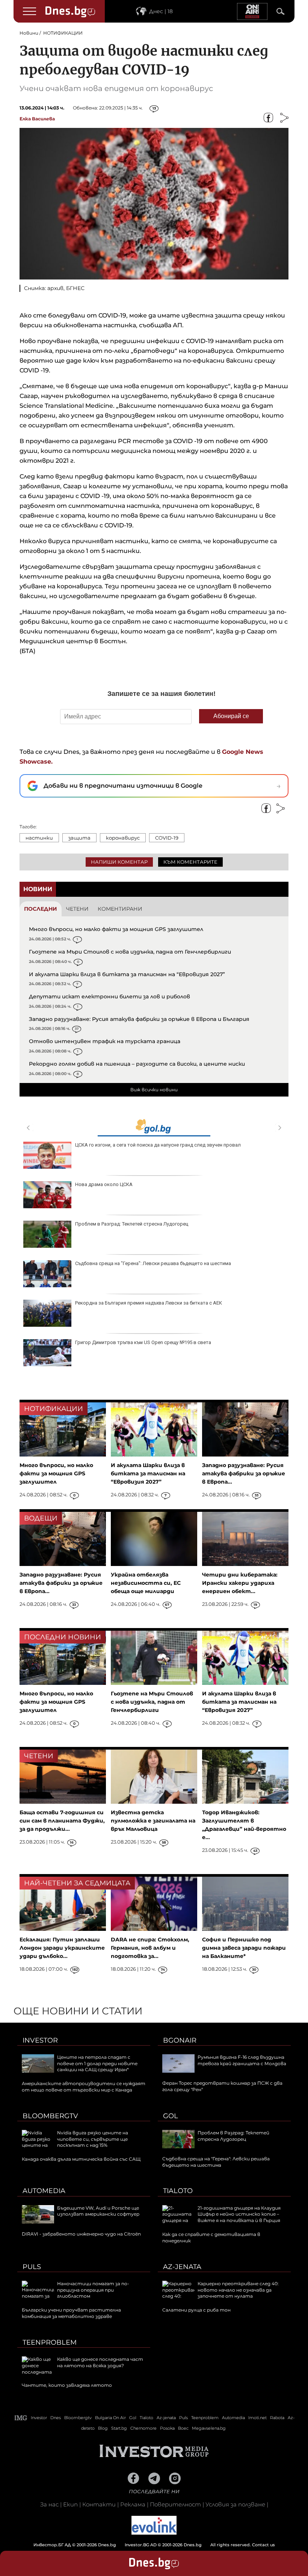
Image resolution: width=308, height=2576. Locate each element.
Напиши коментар (119, 862)
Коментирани (120, 909)
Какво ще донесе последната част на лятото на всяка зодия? (100, 2362)
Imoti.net (257, 2418)
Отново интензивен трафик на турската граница (105, 1041)
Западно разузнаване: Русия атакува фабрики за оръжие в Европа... (244, 1473)
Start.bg (119, 2428)
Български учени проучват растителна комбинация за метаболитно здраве (71, 2313)
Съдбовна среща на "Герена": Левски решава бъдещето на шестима (153, 1263)
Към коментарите (190, 862)
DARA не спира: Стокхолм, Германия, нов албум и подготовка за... (150, 1948)
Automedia (44, 2191)
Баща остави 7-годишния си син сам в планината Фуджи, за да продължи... (62, 1821)
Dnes (56, 2418)
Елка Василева (37, 119)
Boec (183, 2428)
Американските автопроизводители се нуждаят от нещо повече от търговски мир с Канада (84, 2087)
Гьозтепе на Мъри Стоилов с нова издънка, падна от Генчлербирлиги (130, 952)
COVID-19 (167, 838)
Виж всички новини (154, 1090)
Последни (41, 909)
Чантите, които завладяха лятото (67, 2385)
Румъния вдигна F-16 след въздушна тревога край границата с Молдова (242, 2060)
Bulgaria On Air (110, 2418)
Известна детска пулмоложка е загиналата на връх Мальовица (153, 1821)
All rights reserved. (143, 2545)
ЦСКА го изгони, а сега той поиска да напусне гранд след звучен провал (158, 1145)
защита (79, 838)
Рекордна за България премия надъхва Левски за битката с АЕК (149, 1303)
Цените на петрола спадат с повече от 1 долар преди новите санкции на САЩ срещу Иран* (97, 2063)
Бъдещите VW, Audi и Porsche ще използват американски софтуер (98, 2211)
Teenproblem (50, 2342)
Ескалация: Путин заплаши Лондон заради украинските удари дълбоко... (62, 1948)
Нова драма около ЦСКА (104, 1184)
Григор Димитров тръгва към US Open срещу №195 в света (143, 1342)
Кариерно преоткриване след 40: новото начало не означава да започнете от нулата (238, 2290)
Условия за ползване (235, 2504)
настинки (39, 838)
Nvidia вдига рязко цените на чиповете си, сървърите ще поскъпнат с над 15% (93, 2139)
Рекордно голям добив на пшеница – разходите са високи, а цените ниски (137, 1064)
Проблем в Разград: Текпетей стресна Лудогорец (132, 1224)
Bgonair (180, 2040)
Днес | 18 (161, 11)
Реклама (133, 2504)
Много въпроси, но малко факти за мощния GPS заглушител (116, 929)
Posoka (167, 2428)
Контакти (99, 2504)
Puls (32, 2267)
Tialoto (178, 2191)
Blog (103, 2428)
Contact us (263, 2545)
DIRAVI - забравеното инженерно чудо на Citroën (81, 2234)
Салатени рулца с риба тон (196, 2310)
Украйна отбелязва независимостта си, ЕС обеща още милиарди (146, 1583)
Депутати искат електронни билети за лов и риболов (109, 996)
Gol (171, 2116)
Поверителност (175, 2504)
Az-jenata (182, 2267)
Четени (77, 909)
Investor (40, 2040)
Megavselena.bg (209, 2428)
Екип (70, 2504)
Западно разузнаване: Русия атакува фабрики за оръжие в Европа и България (139, 1019)
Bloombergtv (50, 2116)
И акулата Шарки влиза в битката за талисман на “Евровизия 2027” (127, 974)
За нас (49, 2504)
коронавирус (123, 838)
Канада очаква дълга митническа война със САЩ (81, 2159)
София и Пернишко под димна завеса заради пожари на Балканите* (244, 1948)
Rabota (277, 2418)
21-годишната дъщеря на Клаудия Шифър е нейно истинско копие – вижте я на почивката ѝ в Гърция (239, 2214)
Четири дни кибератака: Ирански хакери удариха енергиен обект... (240, 1583)
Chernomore (143, 2428)
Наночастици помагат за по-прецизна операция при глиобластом (93, 2290)
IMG (21, 2418)
